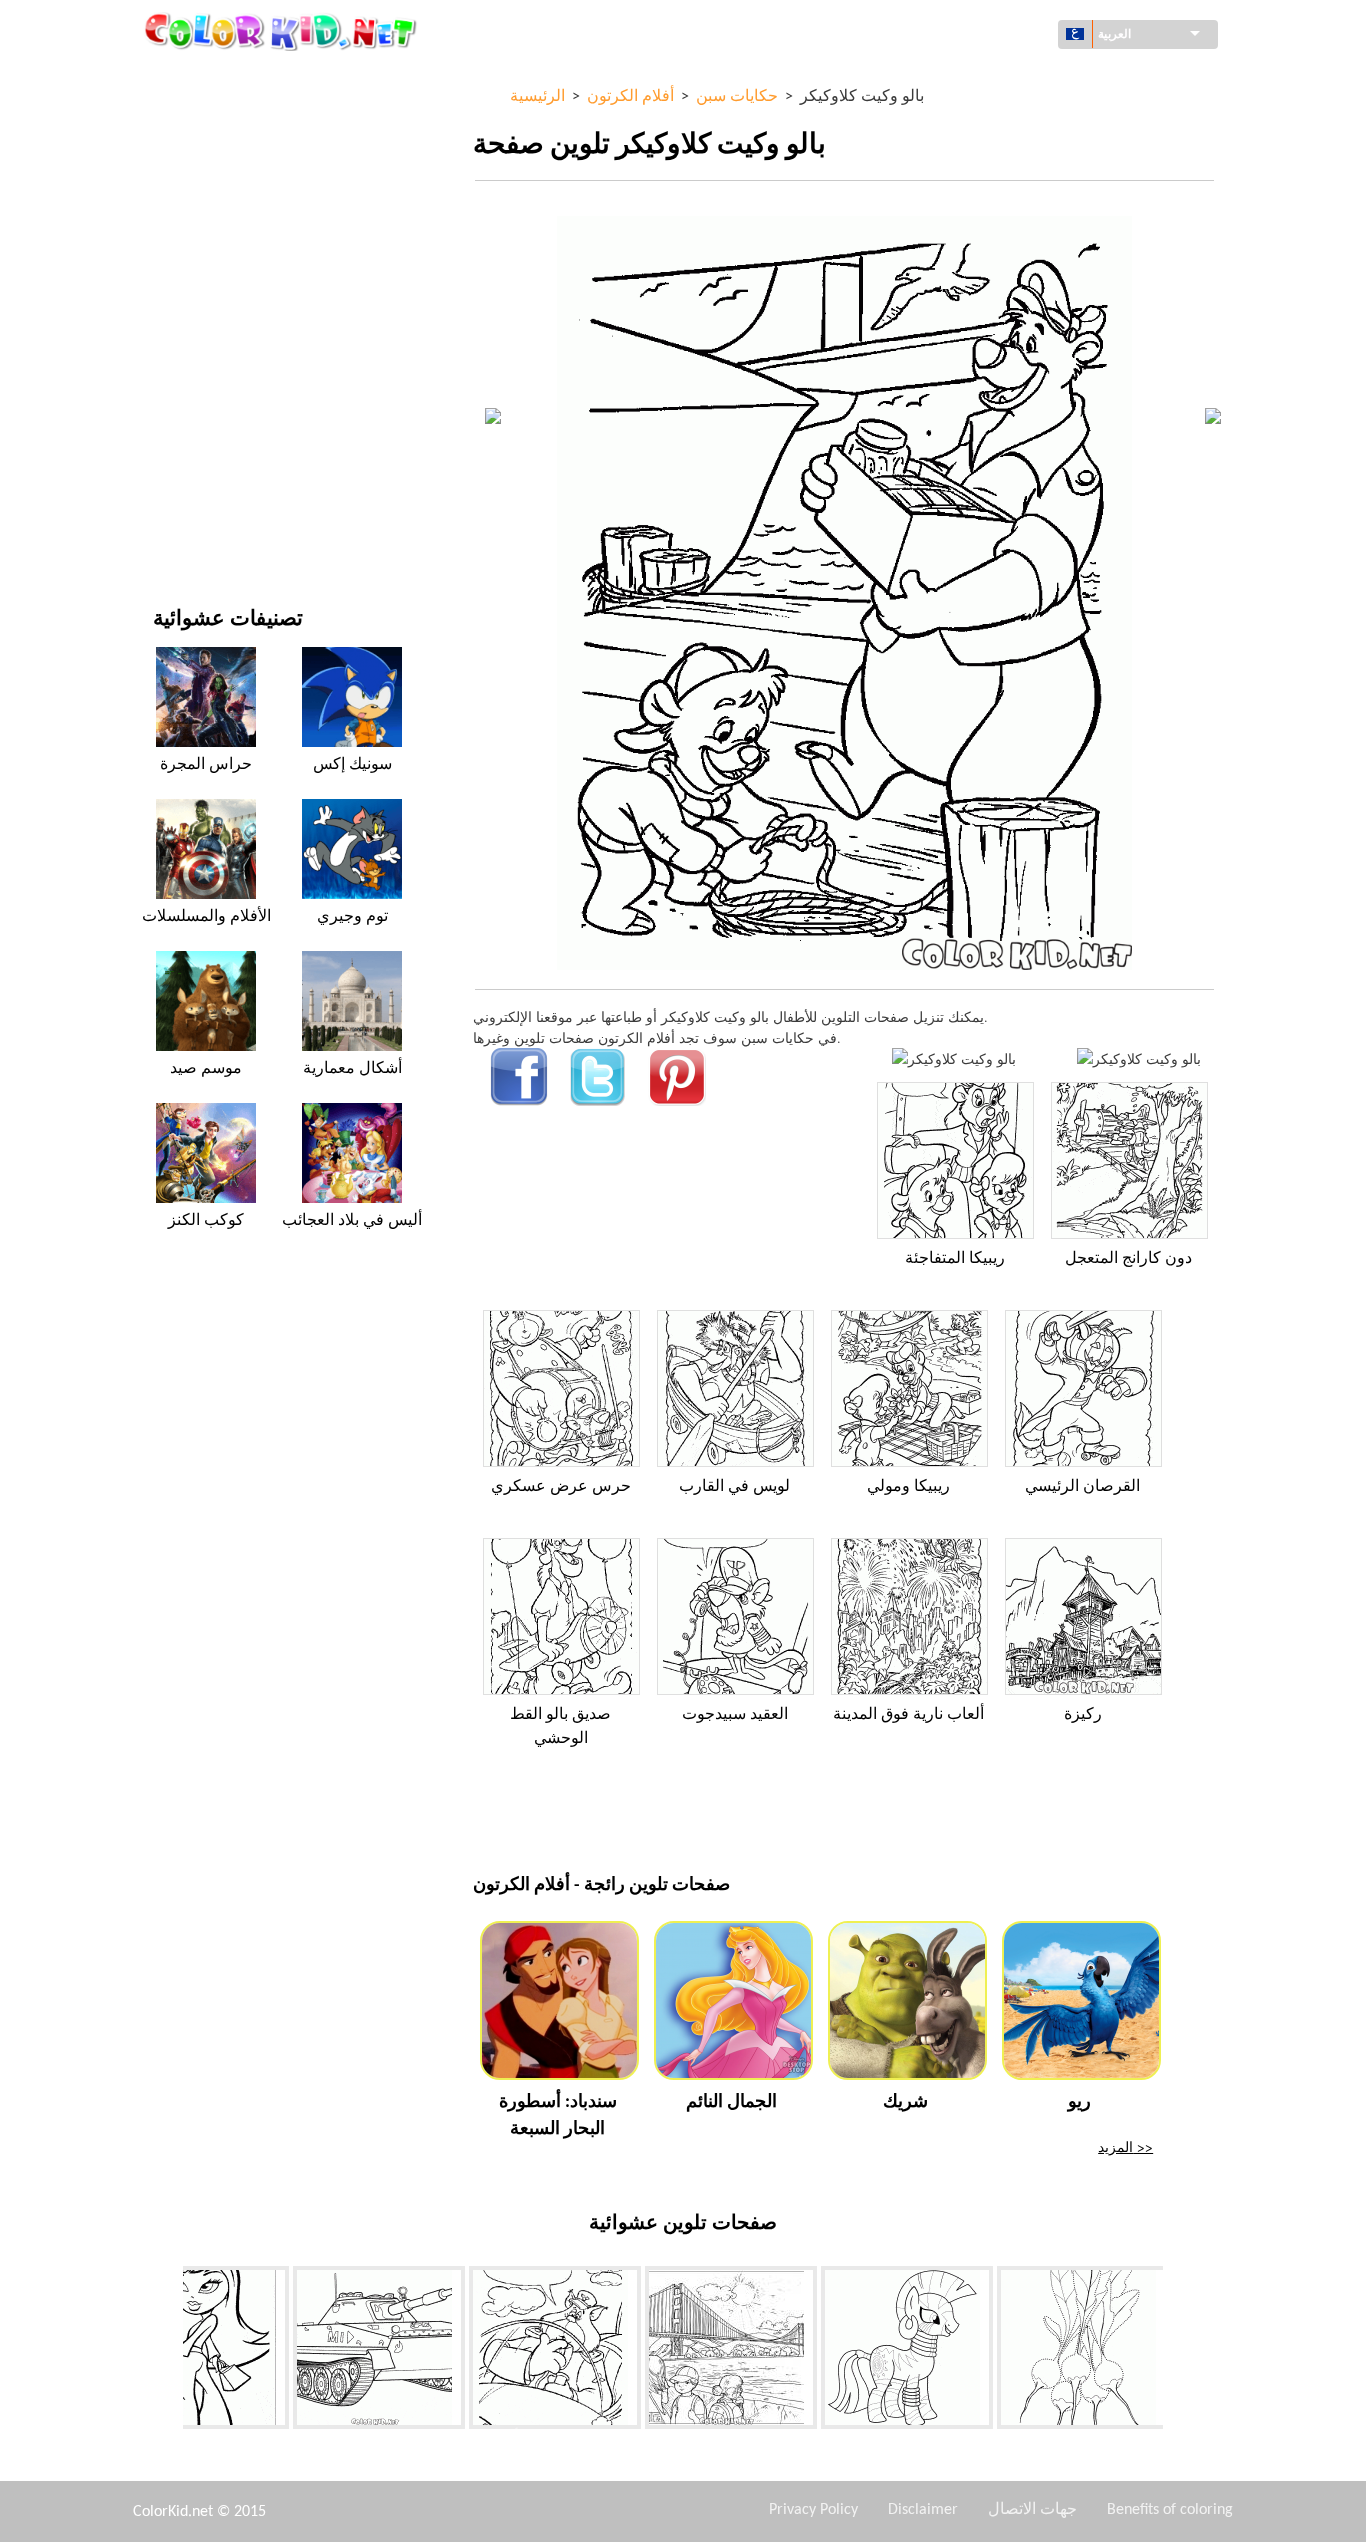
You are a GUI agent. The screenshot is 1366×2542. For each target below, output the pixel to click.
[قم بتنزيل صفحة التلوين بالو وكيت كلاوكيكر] (1139, 1058)
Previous (168, 2351)
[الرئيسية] (283, 31)
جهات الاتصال (1032, 2510)
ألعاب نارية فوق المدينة (908, 1715)
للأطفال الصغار (195, 407)
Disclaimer (923, 2510)
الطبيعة (174, 530)
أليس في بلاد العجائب (352, 1221)
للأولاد (169, 284)
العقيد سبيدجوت (735, 1715)
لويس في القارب (734, 1487)
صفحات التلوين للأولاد (214, 366)
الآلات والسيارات (200, 79)
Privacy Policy (813, 2510)
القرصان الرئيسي (1082, 1487)
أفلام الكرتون (191, 243)
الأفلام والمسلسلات (209, 489)
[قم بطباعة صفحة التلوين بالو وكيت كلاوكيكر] (954, 1058)
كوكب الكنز (206, 1221)
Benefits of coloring (1170, 2510)
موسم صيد (206, 1069)
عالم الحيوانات (193, 202)
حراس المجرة (206, 765)
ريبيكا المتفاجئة (955, 1259)
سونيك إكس (352, 765)
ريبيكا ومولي (908, 1487)
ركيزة (1083, 1715)
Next (1178, 2351)
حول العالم (183, 120)
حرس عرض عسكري (561, 1487)
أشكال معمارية (196, 161)
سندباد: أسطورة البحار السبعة (558, 2116)
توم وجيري (352, 917)
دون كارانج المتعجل (1128, 1259)
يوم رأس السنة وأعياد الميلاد (232, 448)
